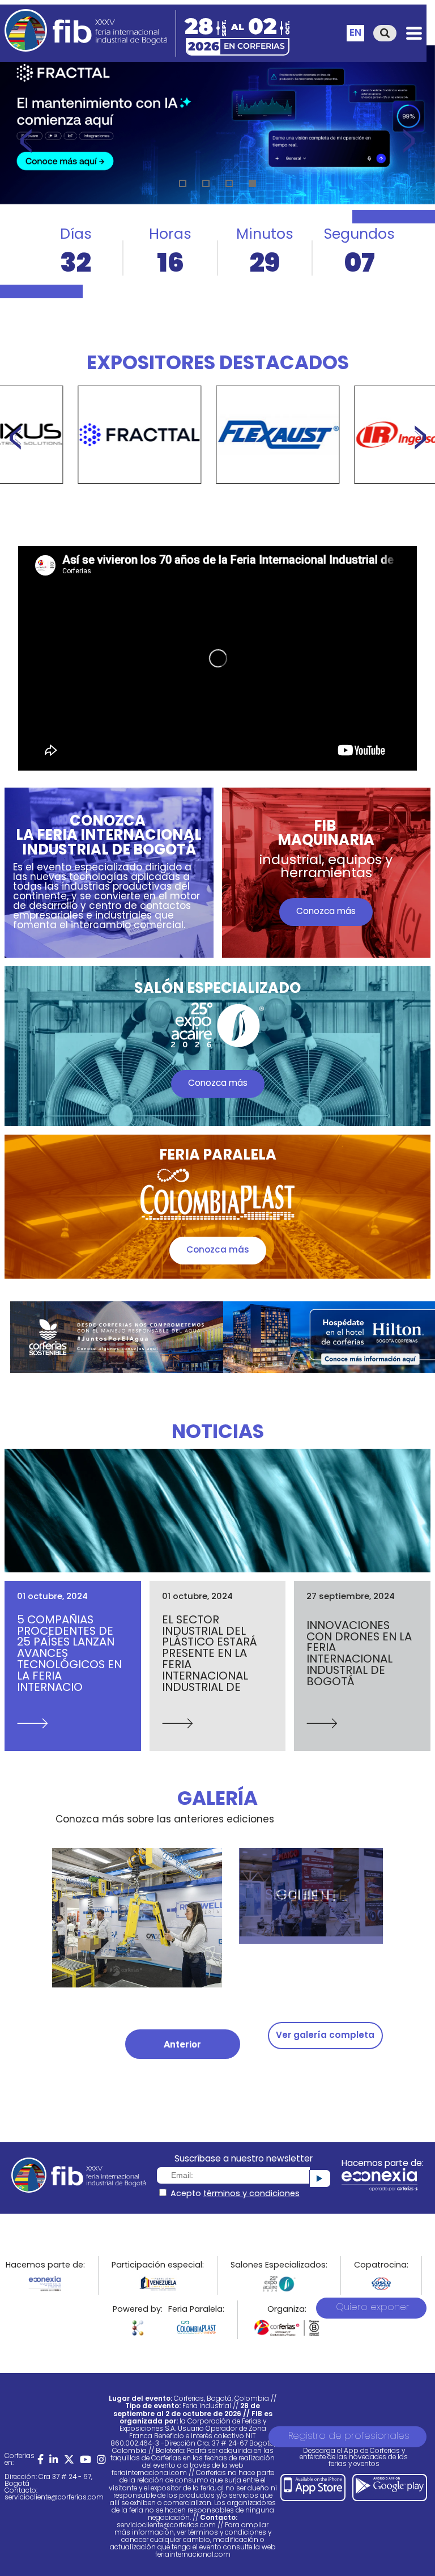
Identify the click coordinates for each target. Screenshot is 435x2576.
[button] (183, 183)
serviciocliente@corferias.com (54, 2498)
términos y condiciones (251, 2194)
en (355, 33)
